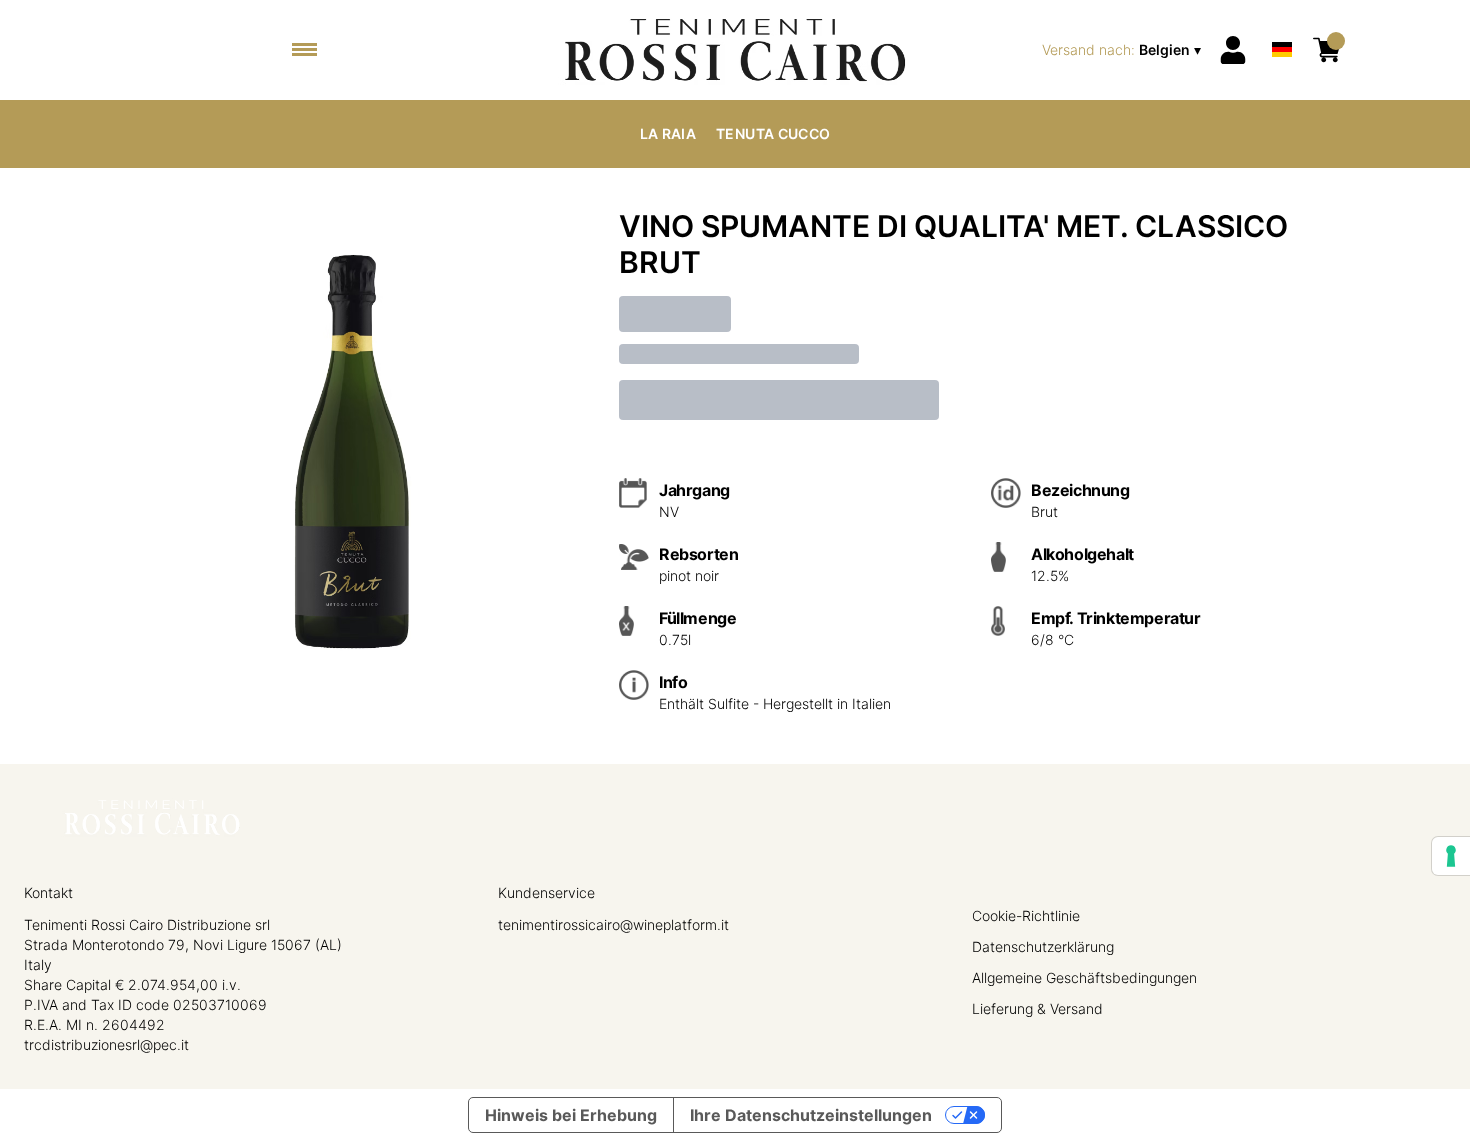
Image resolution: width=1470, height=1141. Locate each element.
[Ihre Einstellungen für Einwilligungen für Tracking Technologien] (1451, 856)
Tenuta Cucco (773, 133)
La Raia (668, 133)
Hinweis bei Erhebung (571, 1115)
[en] (1282, 23)
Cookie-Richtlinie (1026, 915)
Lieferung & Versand (1037, 1008)
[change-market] (1123, 50)
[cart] (1327, 50)
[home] (734, 50)
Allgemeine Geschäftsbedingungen (1084, 977)
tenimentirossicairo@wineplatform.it (613, 924)
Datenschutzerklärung (1043, 946)
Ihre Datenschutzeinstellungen (811, 1115)
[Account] (1233, 50)
